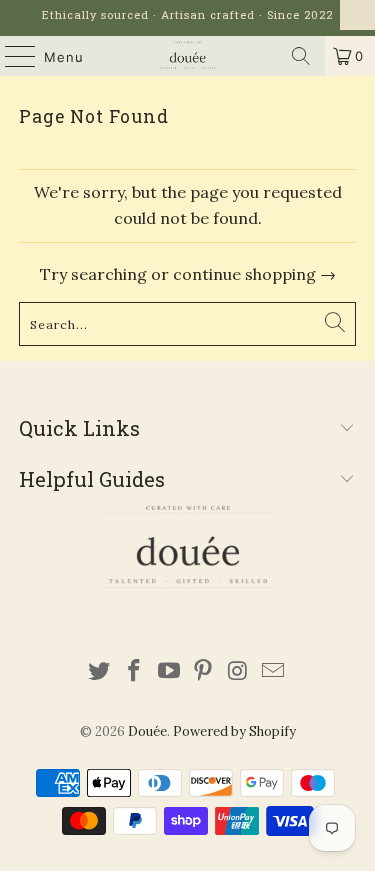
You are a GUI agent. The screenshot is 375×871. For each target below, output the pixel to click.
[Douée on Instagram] (239, 672)
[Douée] (188, 56)
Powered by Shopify (234, 731)
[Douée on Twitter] (100, 672)
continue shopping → (254, 274)
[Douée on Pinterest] (204, 672)
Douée (147, 731)
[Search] (301, 56)
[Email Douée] (273, 672)
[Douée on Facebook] (135, 672)
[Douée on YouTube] (169, 672)
